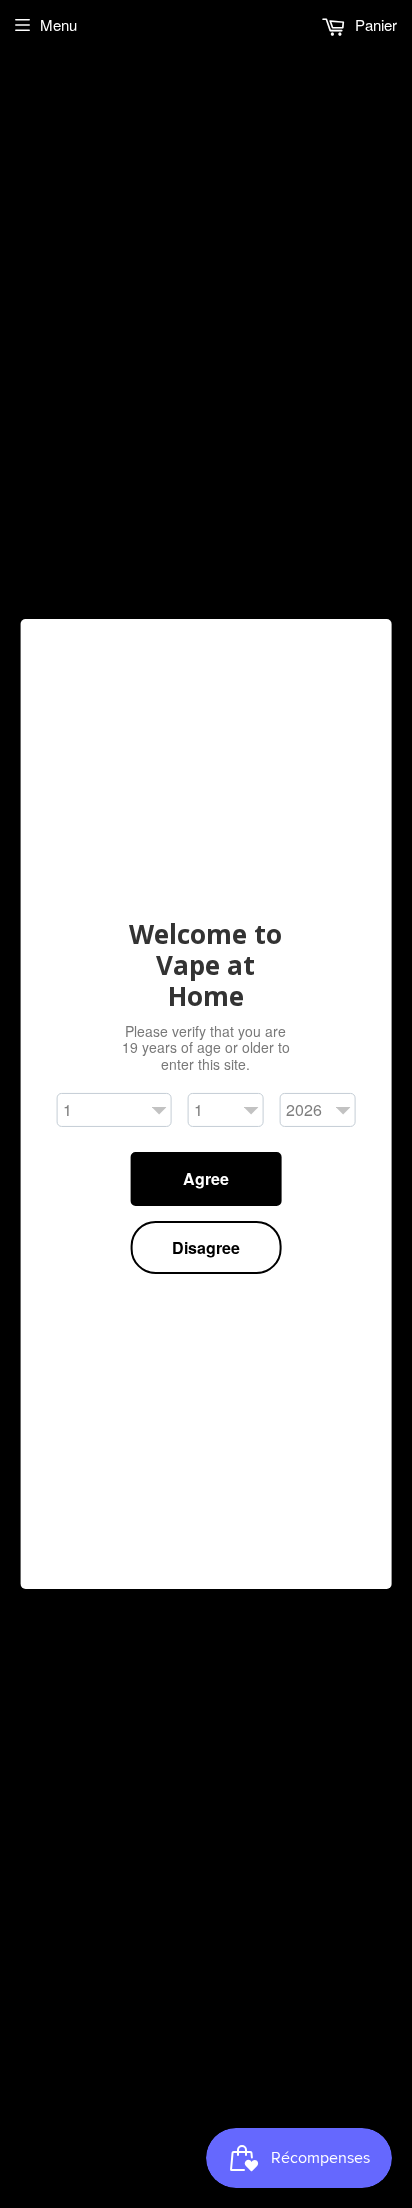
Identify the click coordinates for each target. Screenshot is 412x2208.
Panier (374, 24)
